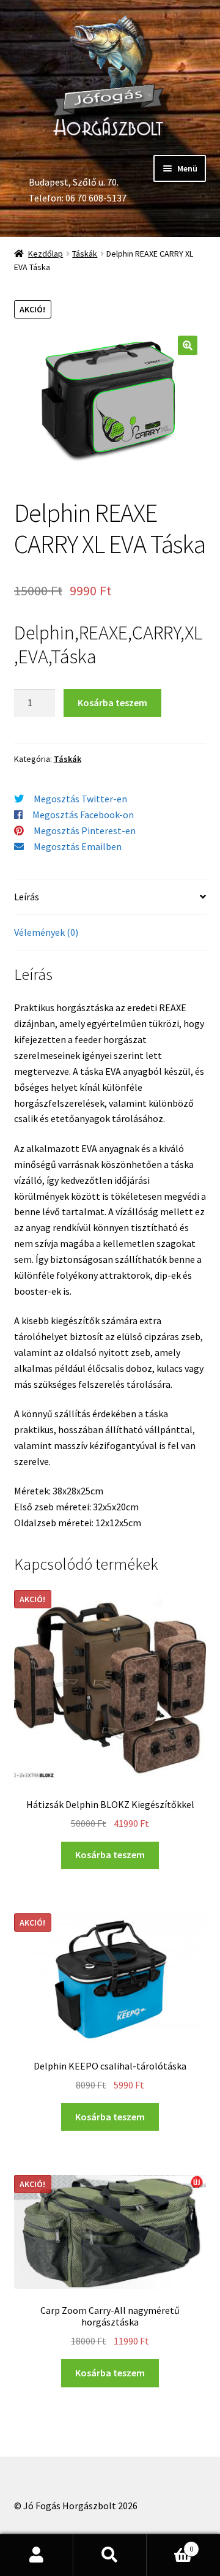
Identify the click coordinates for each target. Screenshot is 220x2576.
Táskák (85, 254)
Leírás (27, 897)
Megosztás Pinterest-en (85, 830)
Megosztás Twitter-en (80, 799)
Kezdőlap (46, 254)
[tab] (110, 898)
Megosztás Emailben (78, 846)
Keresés (110, 2555)
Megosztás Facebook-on (83, 815)
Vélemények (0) (46, 932)
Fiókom (37, 2555)
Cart (170, 2544)
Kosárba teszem (112, 702)
